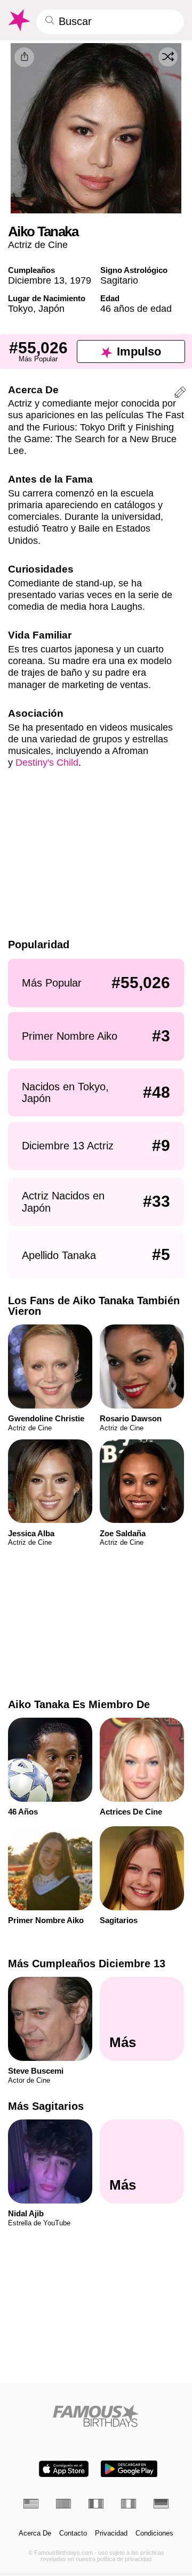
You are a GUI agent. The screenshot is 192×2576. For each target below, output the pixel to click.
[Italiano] (129, 2504)
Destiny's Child (47, 762)
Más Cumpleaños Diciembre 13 (87, 1964)
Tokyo (21, 308)
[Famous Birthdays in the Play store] (129, 2469)
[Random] (168, 57)
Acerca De (35, 2533)
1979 (81, 280)
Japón (51, 308)
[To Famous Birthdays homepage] (18, 20)
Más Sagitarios (46, 2106)
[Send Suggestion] (180, 394)
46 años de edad (136, 308)
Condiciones (154, 2533)
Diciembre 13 (36, 280)
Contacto (73, 2533)
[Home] (96, 2416)
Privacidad (111, 2533)
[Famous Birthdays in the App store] (64, 2469)
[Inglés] (31, 2504)
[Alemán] (161, 2504)
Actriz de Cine (38, 245)
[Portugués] (63, 2504)
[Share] (24, 57)
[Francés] (96, 2504)
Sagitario (119, 280)
